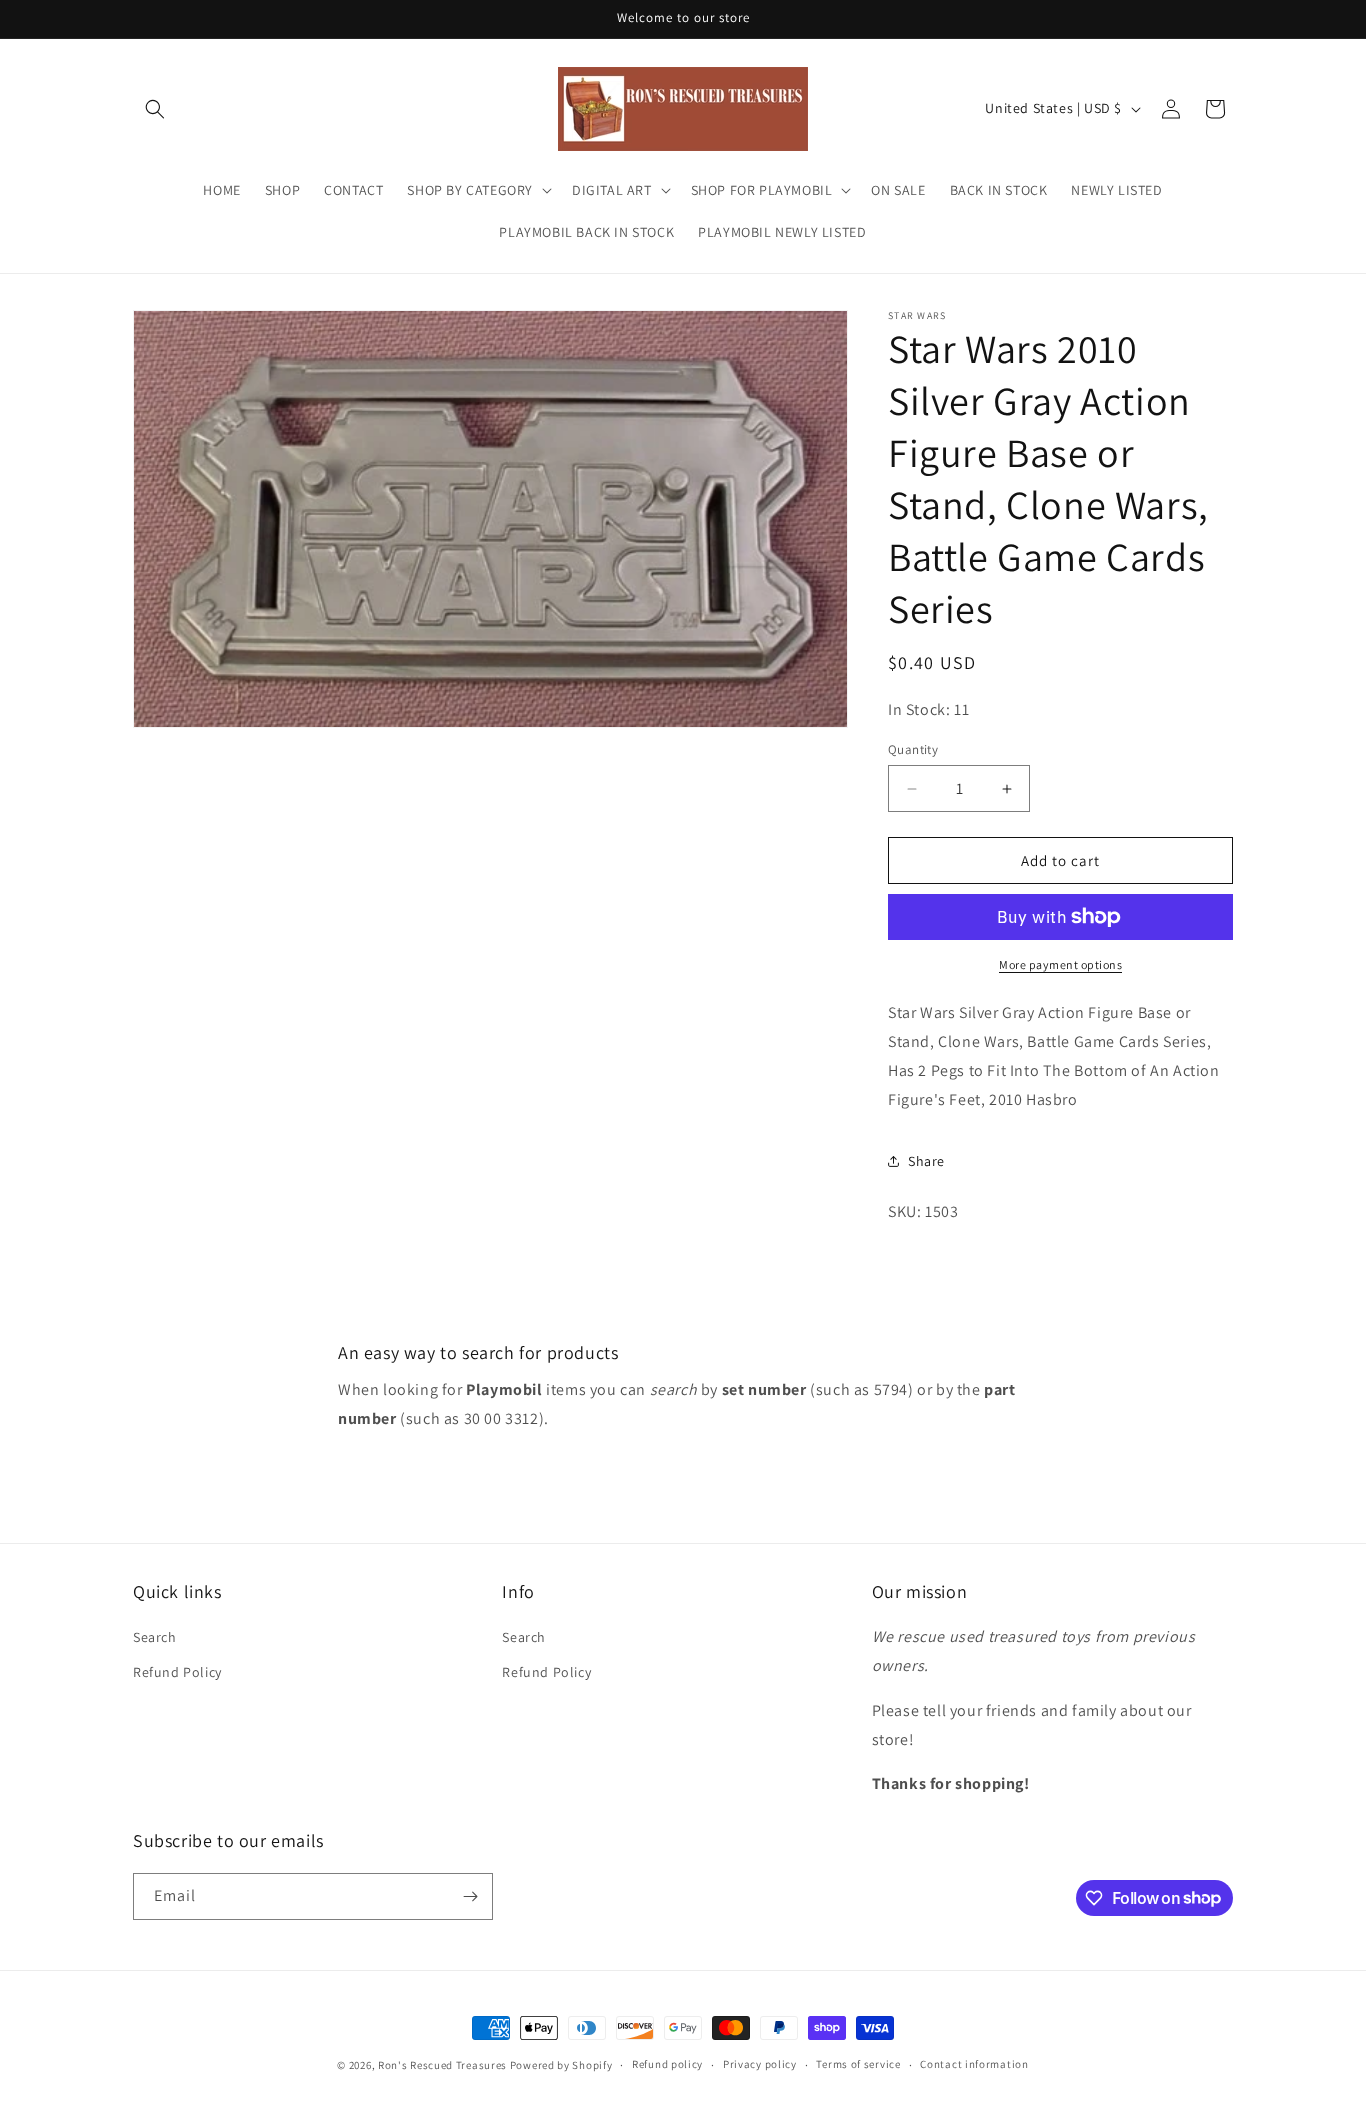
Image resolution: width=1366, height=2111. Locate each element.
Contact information (974, 2064)
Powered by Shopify (561, 2065)
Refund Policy (177, 1672)
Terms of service (858, 2064)
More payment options (1060, 964)
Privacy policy (760, 2064)
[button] (155, 109)
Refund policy (667, 2064)
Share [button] (926, 1161)
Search (155, 1637)
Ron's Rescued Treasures (442, 2065)
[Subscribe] (470, 1896)
